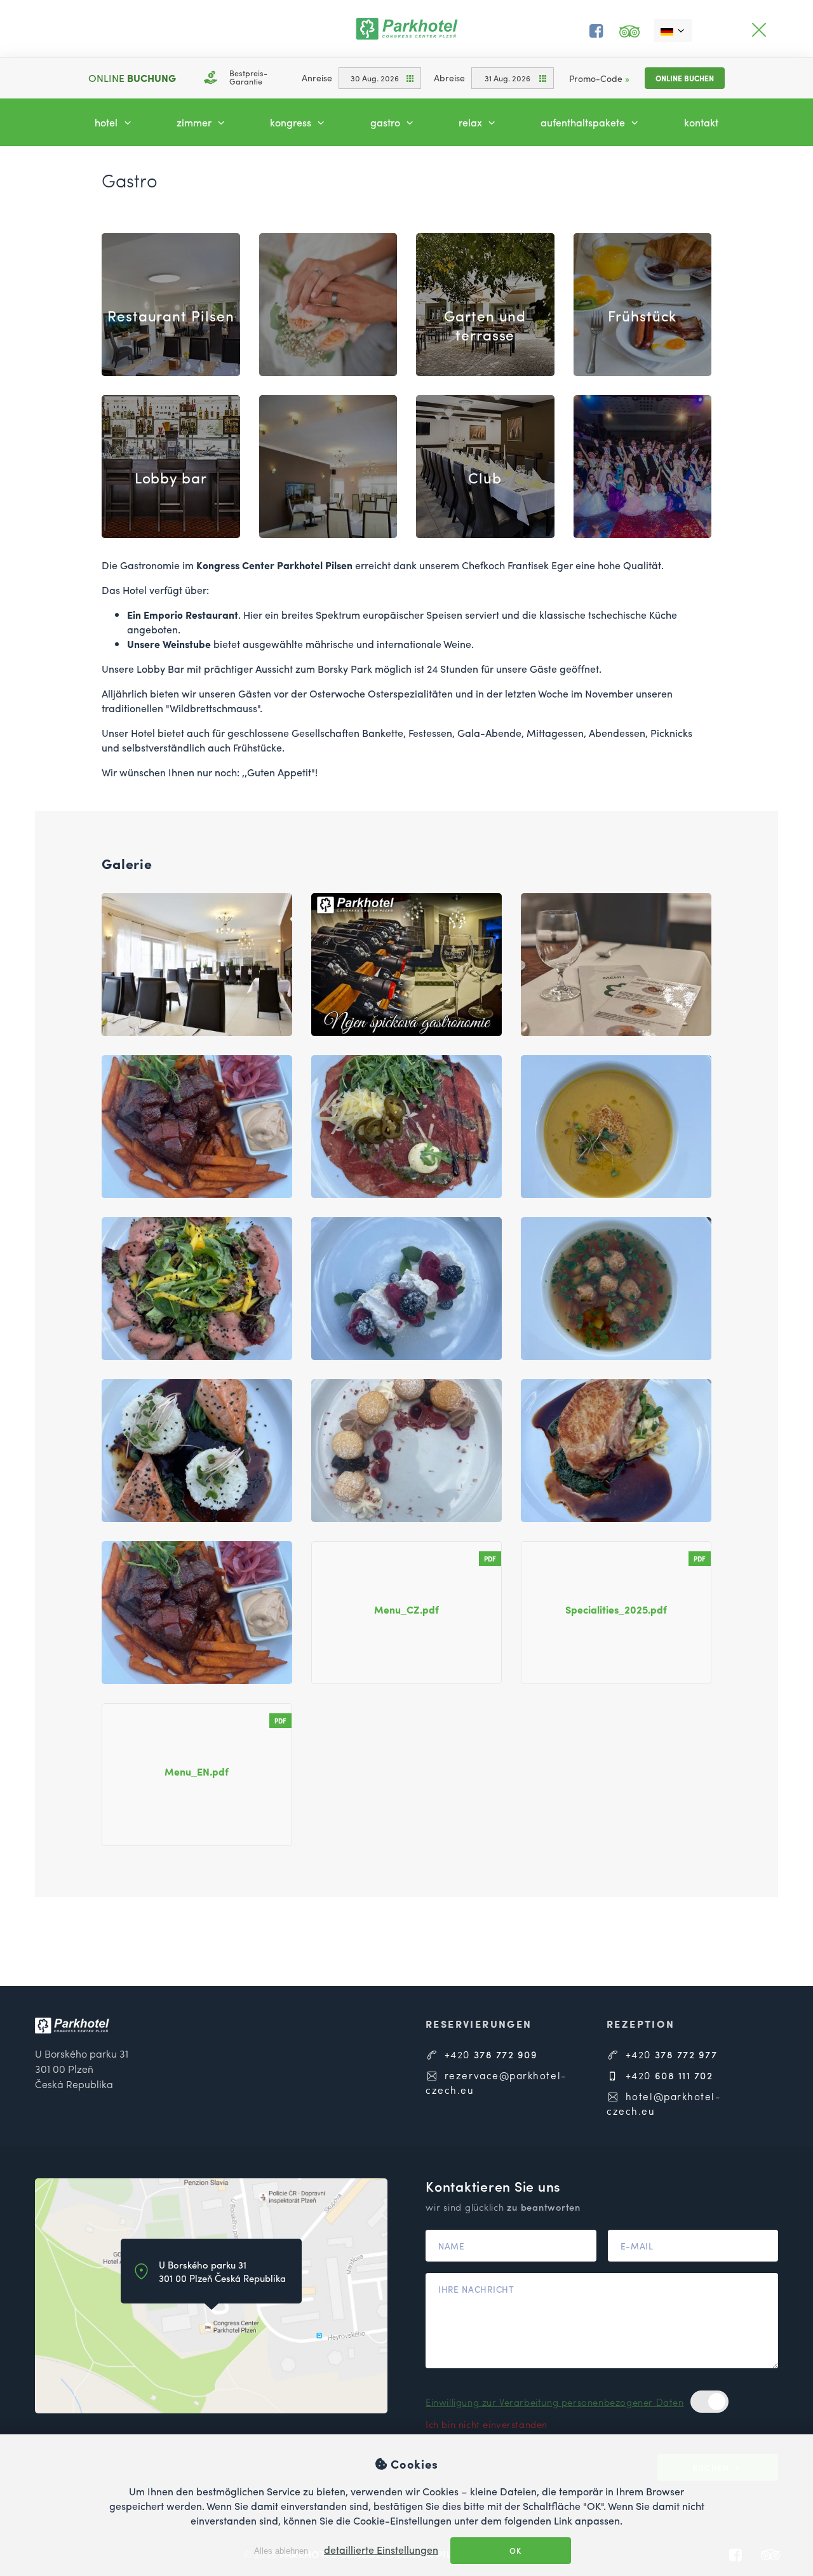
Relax (472, 122)
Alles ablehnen (280, 2551)
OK (514, 2551)
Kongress (292, 122)
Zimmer (195, 122)
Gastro (386, 122)
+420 (489, 2054)
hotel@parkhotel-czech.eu (664, 2103)
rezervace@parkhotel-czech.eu (496, 2082)
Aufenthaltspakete (584, 122)
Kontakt (701, 122)
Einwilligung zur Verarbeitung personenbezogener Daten (555, 2402)
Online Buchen (685, 78)
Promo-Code (599, 78)
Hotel (107, 122)
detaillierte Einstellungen (381, 2550)
